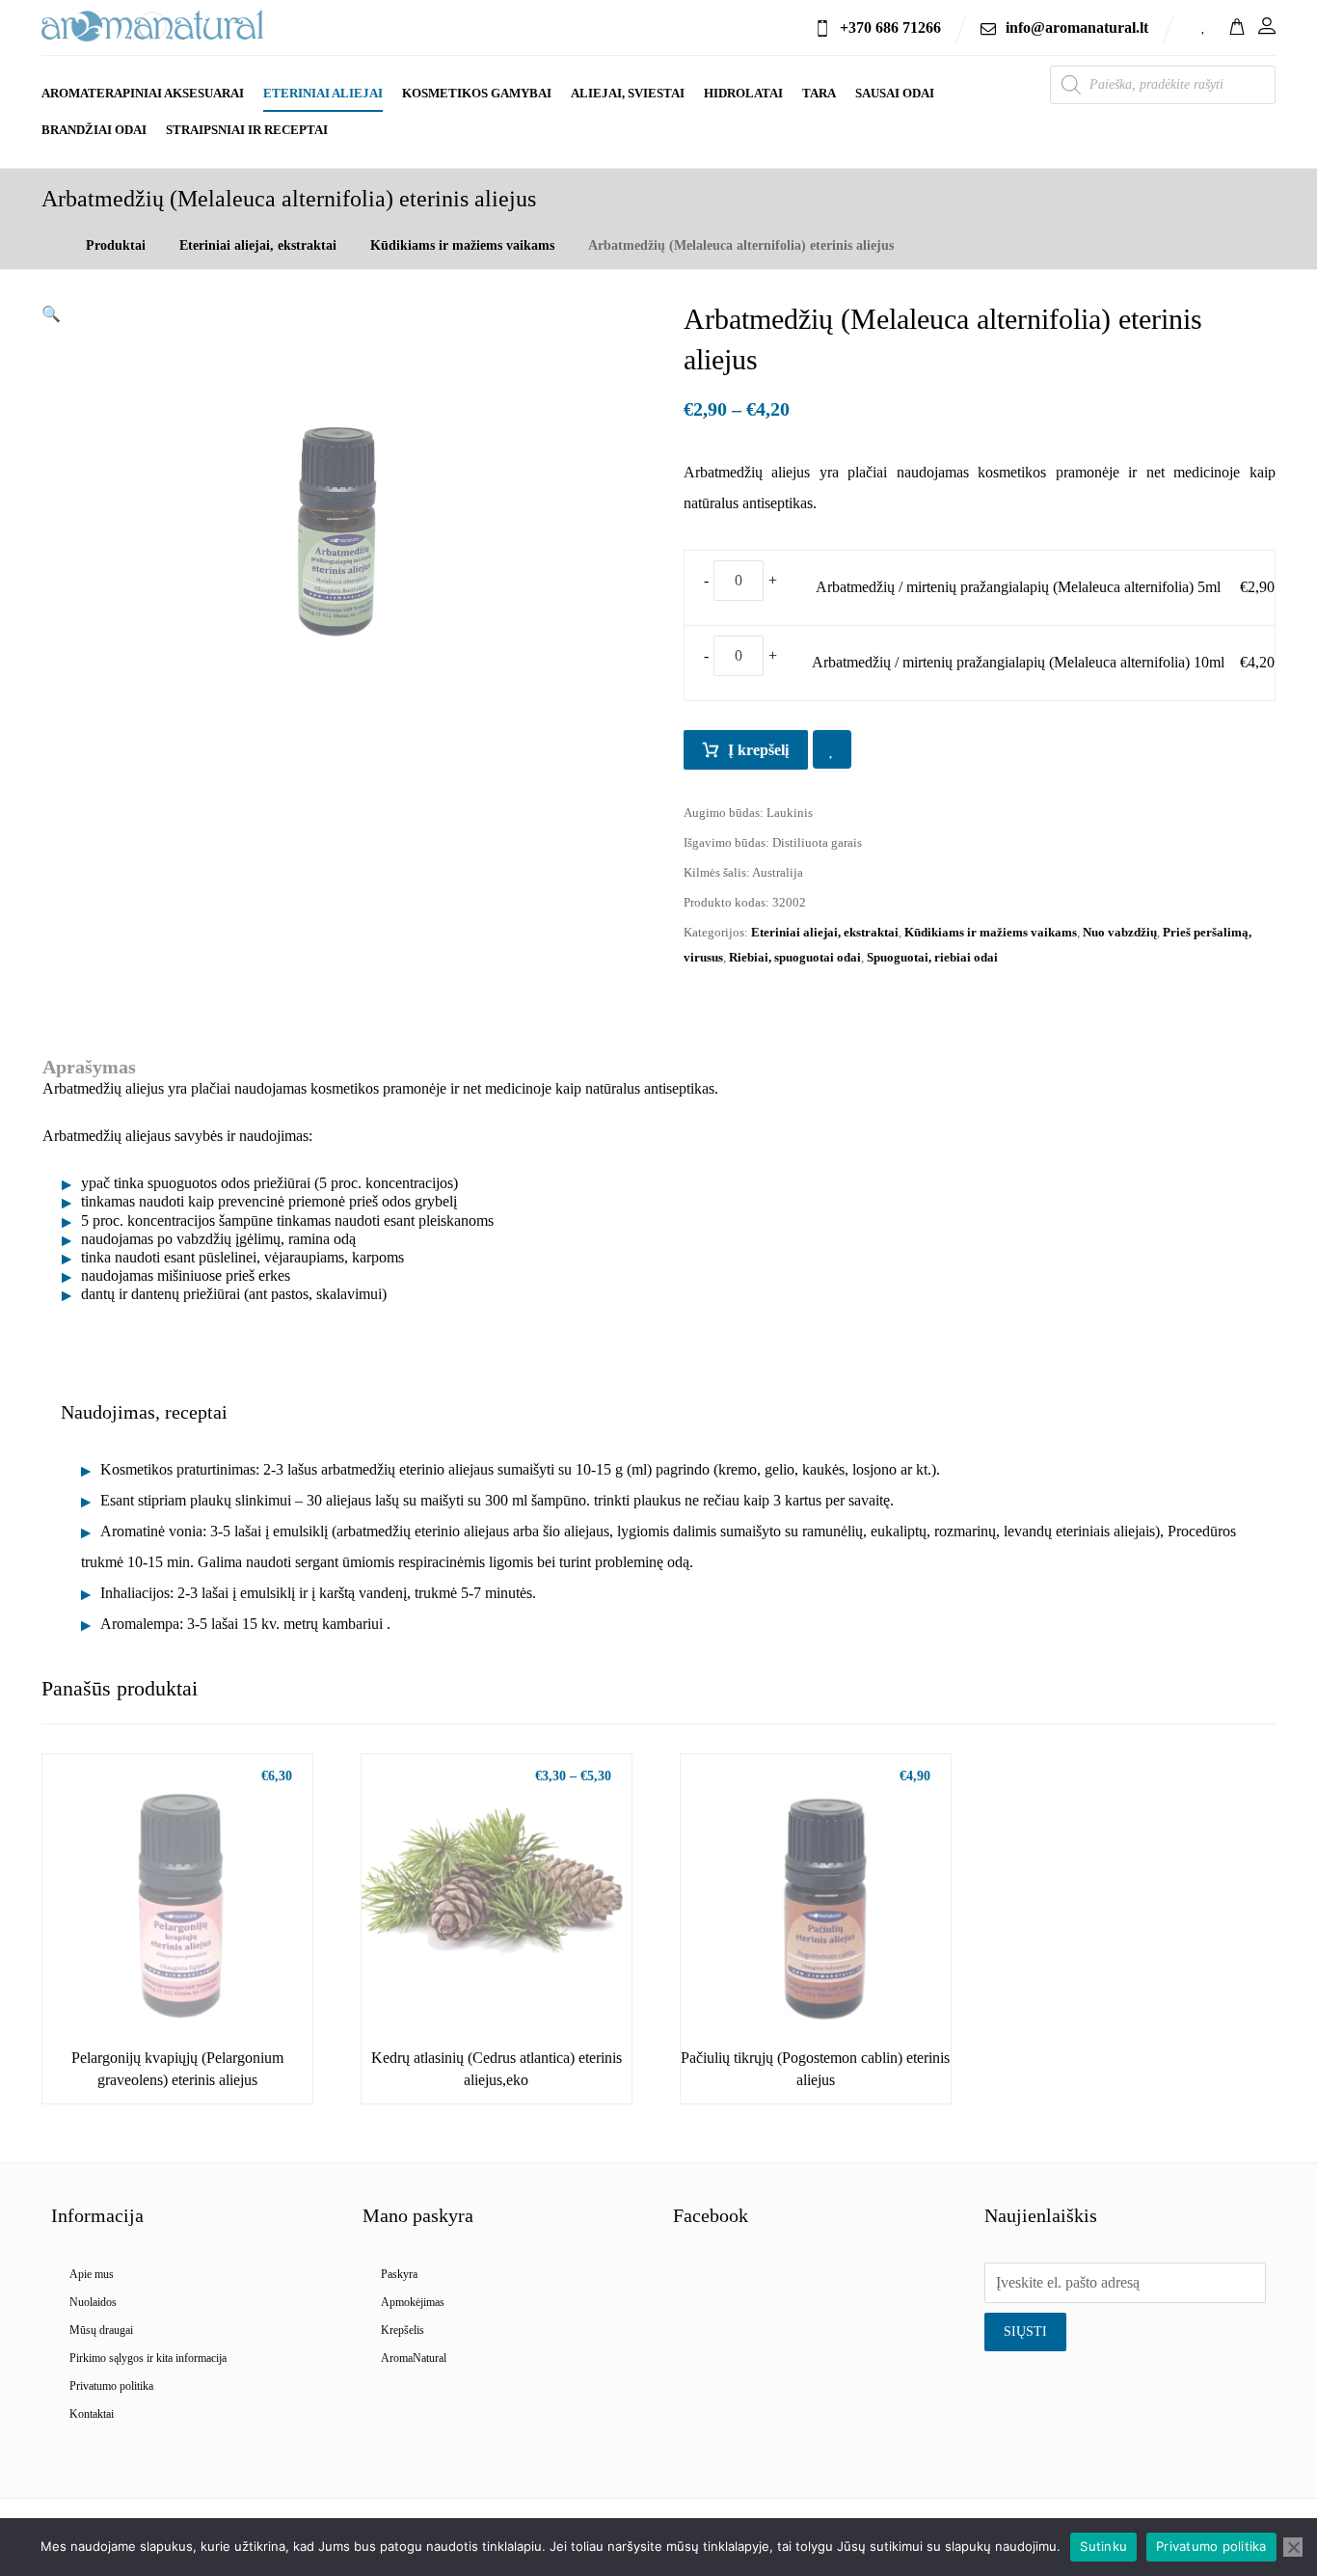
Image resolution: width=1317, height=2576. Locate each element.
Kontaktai (92, 2414)
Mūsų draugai (101, 2330)
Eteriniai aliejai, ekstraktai (825, 932)
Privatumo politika (111, 2386)
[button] (51, 314)
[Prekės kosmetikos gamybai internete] (152, 26)
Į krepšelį (758, 750)
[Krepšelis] (1237, 25)
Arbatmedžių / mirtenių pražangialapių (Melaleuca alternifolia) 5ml (1018, 587)
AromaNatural (414, 2358)
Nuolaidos (93, 2302)
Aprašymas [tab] (89, 1067)
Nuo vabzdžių (1120, 932)
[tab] (144, 1412)
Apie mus (92, 2274)
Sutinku (1103, 2546)
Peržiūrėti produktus (188, 1990)
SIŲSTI (1025, 2332)
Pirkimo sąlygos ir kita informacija (148, 2358)
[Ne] (1293, 2547)
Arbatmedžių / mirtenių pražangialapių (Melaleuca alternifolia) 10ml (1018, 662)
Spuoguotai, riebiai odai (932, 957)
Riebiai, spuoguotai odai (795, 957)
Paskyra (399, 2274)
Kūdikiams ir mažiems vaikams (991, 932)
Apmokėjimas (413, 2302)
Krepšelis (403, 2330)
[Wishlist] (1204, 25)
